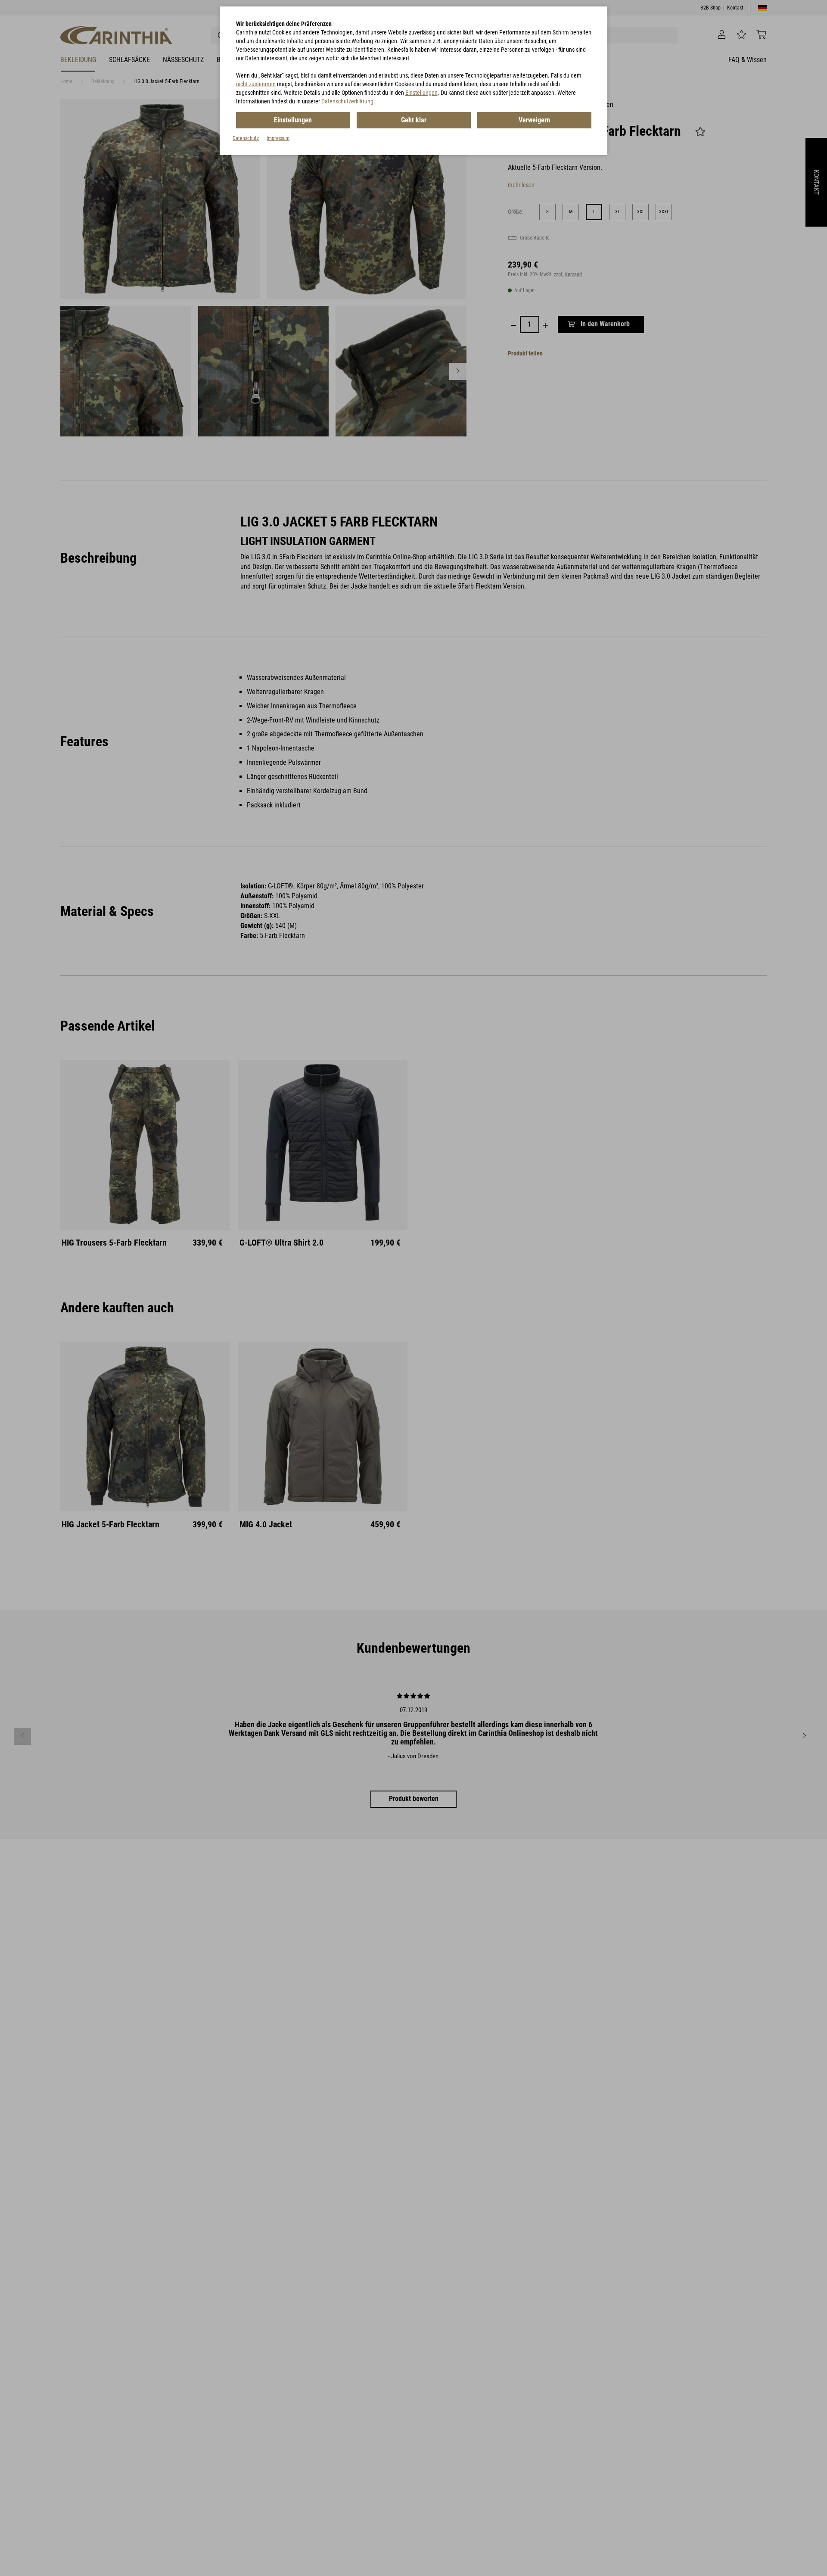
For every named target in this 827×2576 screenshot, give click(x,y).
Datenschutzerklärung (347, 101)
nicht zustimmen (256, 84)
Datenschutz (246, 138)
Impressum (278, 138)
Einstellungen (421, 93)
